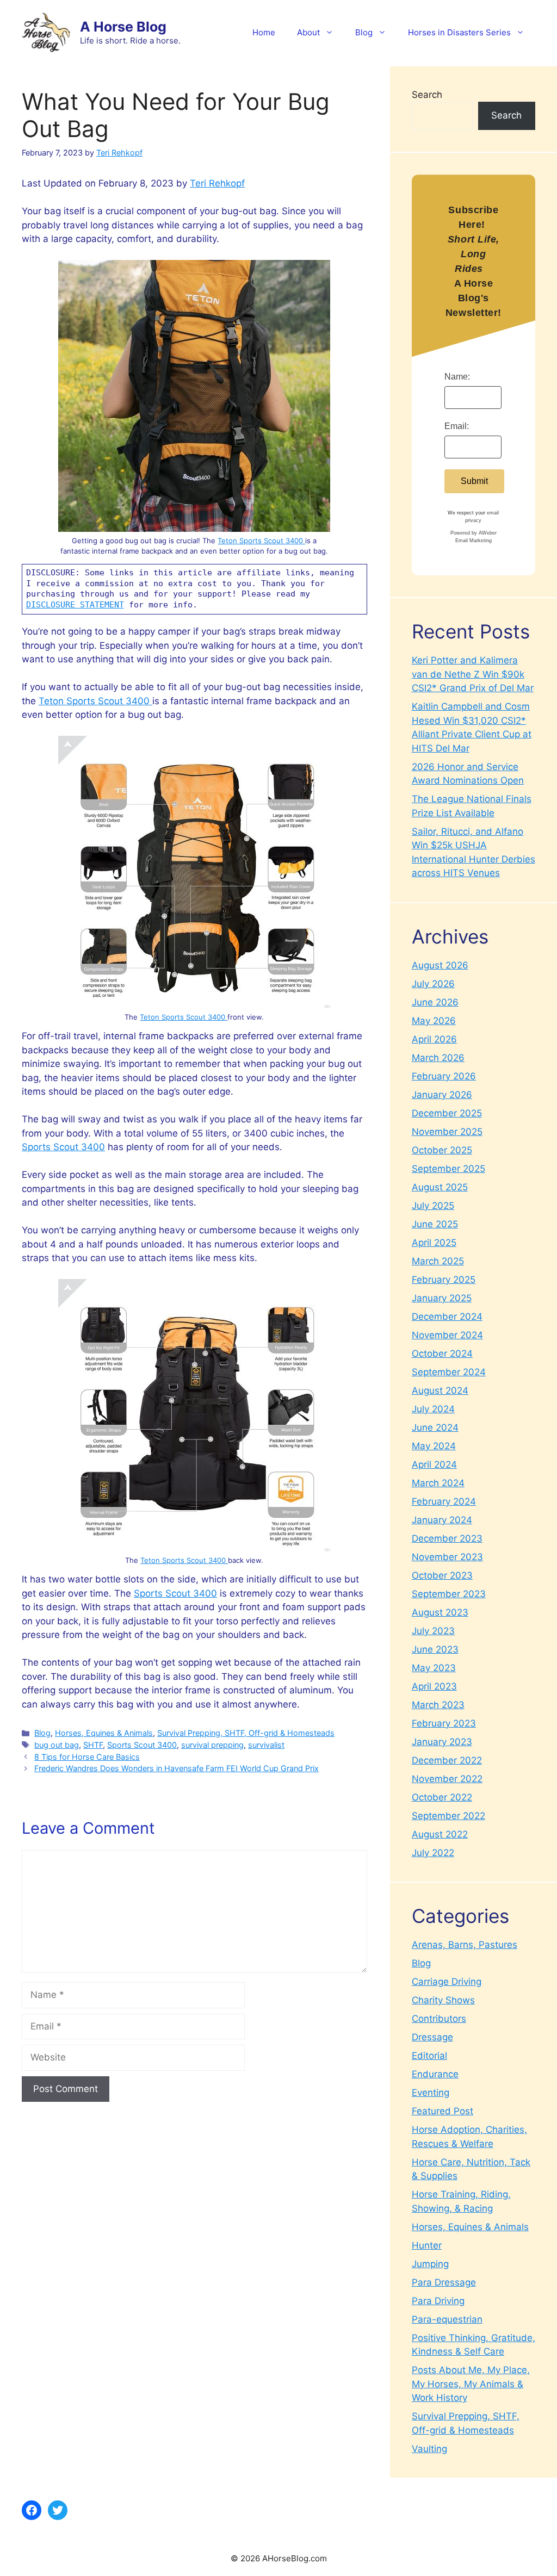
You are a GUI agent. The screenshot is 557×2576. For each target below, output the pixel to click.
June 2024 (435, 1427)
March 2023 (438, 1705)
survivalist (266, 1745)
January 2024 (442, 1520)
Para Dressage (444, 2282)
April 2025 (434, 1243)
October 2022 (442, 1797)
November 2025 (447, 1132)
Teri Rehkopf (217, 183)
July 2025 (433, 1206)
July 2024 (433, 1409)
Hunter (427, 2245)
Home (264, 32)
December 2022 (447, 1760)
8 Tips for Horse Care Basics (87, 1757)
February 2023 (444, 1723)
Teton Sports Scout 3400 (261, 541)
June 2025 (435, 1224)
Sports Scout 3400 (63, 1147)
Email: (457, 426)
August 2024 (440, 1391)
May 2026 (434, 1021)
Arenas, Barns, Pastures (465, 1945)
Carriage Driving (447, 1982)
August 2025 (440, 1187)
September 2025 (448, 1169)
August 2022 (440, 1834)
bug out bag (57, 1745)
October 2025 (442, 1150)
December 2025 (447, 1113)
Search (427, 95)
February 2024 (444, 1501)
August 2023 (440, 1612)
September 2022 (448, 1816)
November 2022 (447, 1779)
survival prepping (212, 1745)
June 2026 (435, 1002)
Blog (364, 32)
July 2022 (433, 1853)
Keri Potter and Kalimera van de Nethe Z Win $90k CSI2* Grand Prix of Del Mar (473, 674)
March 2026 (438, 1058)
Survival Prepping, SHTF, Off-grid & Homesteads (246, 1733)
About (308, 32)
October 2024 (442, 1354)
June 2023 (435, 1649)
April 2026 (434, 1039)
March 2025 (438, 1261)
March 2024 (438, 1483)
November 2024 (447, 1335)
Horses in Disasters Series (459, 32)
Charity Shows (443, 2000)
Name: (457, 377)
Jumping (430, 2264)
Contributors (439, 2019)
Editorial (429, 2056)
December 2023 (447, 1538)
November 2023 (447, 1557)
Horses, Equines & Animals (104, 1733)
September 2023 (449, 1594)
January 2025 (442, 1298)
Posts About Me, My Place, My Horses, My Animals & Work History (471, 2384)
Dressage (432, 2037)
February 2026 (444, 1076)
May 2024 (434, 1446)
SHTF (93, 1745)
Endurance (435, 2074)
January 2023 (442, 1742)
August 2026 (440, 965)
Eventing (431, 2093)
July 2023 (433, 1631)
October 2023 (442, 1575)
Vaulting (429, 2449)
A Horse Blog (123, 27)
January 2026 (442, 1095)
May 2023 (434, 1668)
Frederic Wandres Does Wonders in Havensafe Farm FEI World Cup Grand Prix (177, 1768)
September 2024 (449, 1372)
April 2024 (434, 1464)
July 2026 (433, 984)
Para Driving (438, 2301)
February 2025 (444, 1280)
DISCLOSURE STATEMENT (75, 605)
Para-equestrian (447, 2319)
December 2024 (447, 1317)
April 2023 (434, 1686)
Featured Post (442, 2111)
